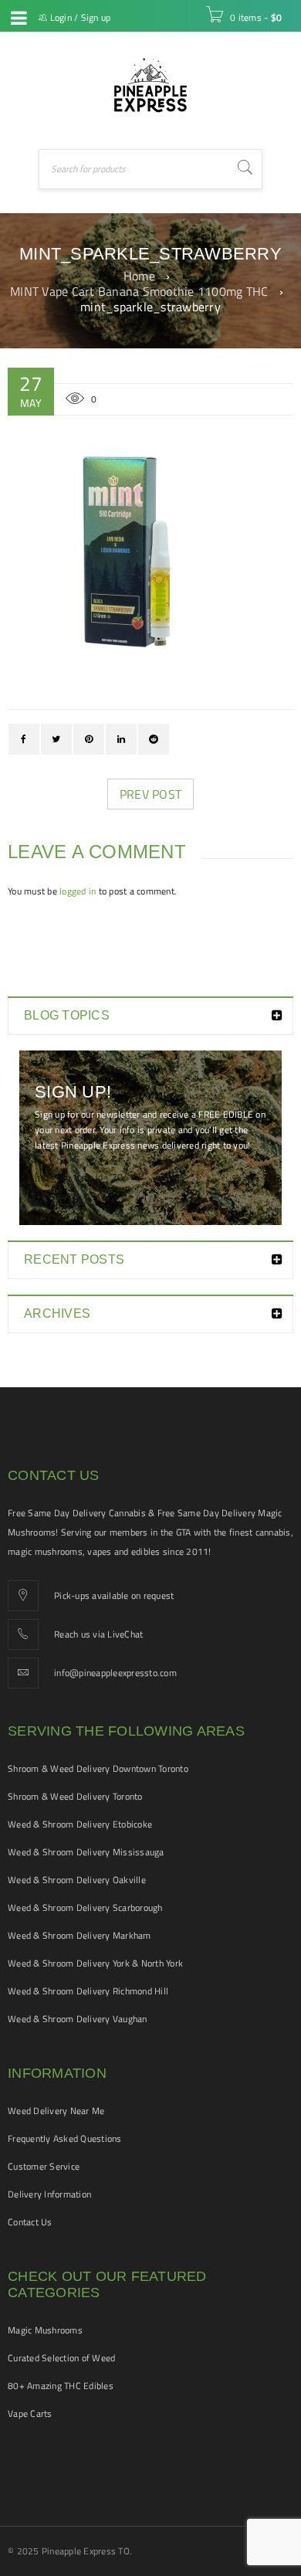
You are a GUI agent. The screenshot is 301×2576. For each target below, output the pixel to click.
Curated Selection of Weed (61, 2358)
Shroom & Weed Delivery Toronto (75, 1796)
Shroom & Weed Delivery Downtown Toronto (98, 1768)
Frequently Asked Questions (65, 2138)
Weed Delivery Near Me (56, 2111)
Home (139, 276)
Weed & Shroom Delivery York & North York (95, 1963)
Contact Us (30, 2222)
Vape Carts (30, 2413)
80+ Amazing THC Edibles (61, 2386)
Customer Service (44, 2166)
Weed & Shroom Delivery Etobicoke (80, 1824)
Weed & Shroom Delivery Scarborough (85, 1907)
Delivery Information (49, 2194)
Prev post (150, 794)
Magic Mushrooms (45, 2330)
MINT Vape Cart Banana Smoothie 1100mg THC (139, 291)
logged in (78, 891)
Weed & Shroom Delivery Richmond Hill (88, 1991)
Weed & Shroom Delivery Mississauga (86, 1852)
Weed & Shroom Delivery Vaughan (78, 2019)
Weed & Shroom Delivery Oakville (77, 1880)
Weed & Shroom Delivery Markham (79, 1935)
